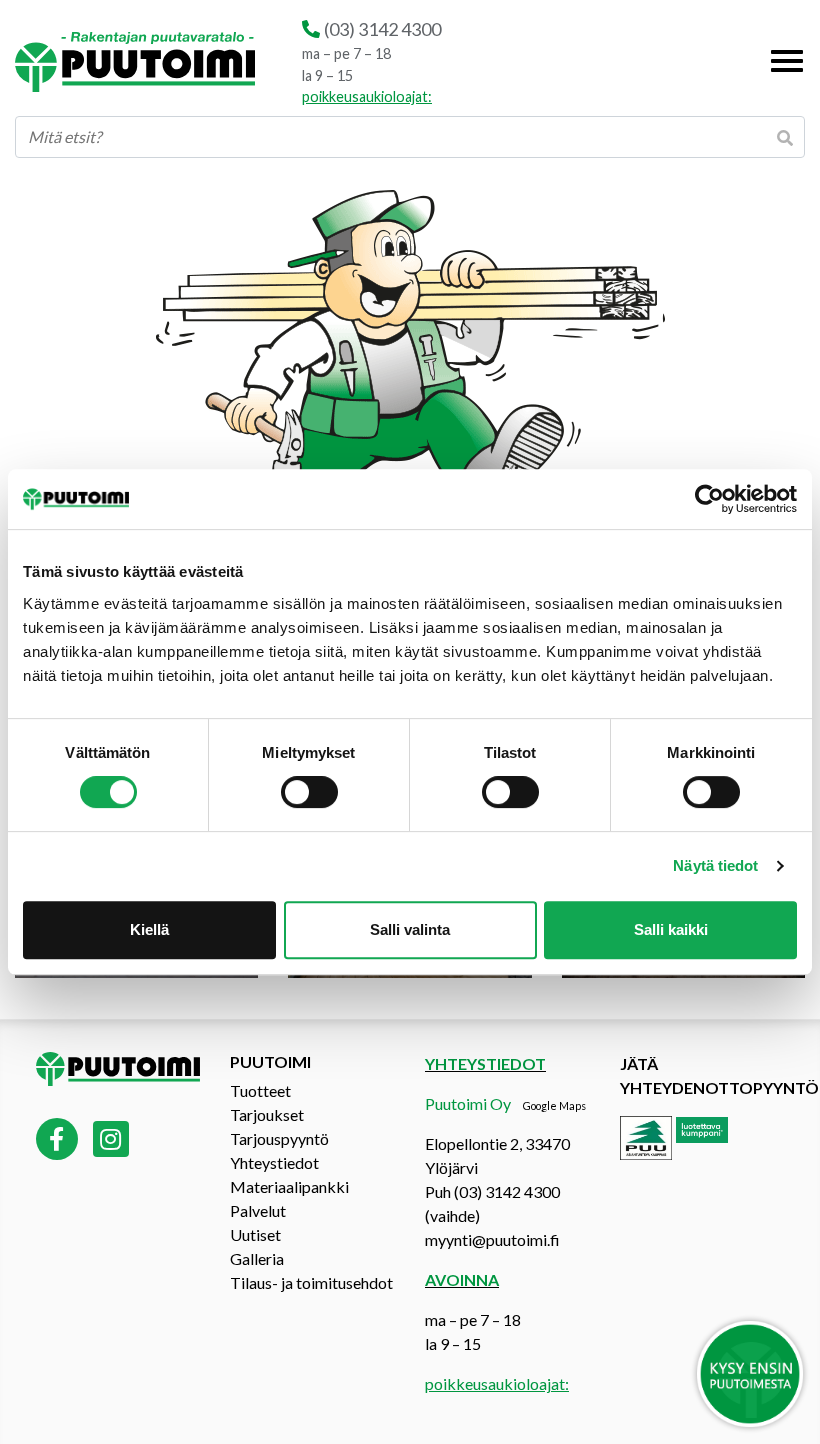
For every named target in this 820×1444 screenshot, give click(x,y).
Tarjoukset (267, 1114)
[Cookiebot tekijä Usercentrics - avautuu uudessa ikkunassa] (709, 499)
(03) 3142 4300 (382, 29)
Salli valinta (410, 929)
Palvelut (258, 1210)
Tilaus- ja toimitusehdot (311, 1282)
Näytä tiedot (715, 865)
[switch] (309, 792)
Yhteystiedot (274, 1162)
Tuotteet (260, 1090)
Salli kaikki (671, 929)
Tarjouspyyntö (279, 1138)
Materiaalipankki (289, 1186)
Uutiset (255, 1234)
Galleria (257, 1258)
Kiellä (149, 929)
